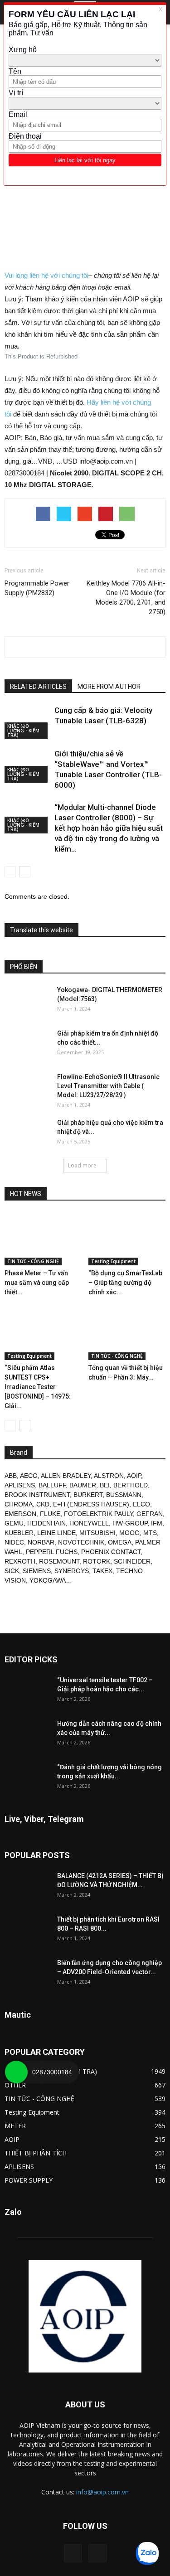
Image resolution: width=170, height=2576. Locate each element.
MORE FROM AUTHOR (109, 687)
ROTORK (97, 1561)
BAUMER (83, 1485)
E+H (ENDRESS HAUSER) (91, 1504)
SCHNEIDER (132, 1561)
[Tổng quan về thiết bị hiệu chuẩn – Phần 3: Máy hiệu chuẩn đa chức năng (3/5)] (127, 1334)
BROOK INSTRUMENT (37, 1495)
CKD (43, 1504)
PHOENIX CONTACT (111, 1552)
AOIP (134, 1476)
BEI (105, 1485)
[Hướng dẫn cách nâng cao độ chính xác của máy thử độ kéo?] (27, 1735)
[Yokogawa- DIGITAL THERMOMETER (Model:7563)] (27, 1001)
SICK (12, 1571)
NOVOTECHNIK (81, 1542)
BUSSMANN (124, 1495)
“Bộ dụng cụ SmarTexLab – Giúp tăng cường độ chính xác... (125, 1283)
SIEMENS (37, 1571)
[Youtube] (97, 2553)
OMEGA (120, 1542)
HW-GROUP (130, 1523)
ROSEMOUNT (59, 1561)
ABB (11, 1476)
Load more (82, 1165)
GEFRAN (150, 1514)
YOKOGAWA (48, 1580)
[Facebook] (73, 2553)
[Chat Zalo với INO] (147, 2553)
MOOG (129, 1533)
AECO (29, 1476)
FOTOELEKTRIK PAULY (98, 1514)
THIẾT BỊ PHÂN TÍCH (36, 2153)
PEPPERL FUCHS (52, 1552)
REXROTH (20, 1561)
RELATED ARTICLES (38, 687)
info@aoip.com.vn (102, 2492)
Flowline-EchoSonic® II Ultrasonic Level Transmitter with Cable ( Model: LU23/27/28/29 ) (108, 1086)
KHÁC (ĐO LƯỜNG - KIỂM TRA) (23, 731)
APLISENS (20, 1485)
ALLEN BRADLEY (66, 1476)
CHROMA (19, 1504)
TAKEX (102, 1571)
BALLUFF (52, 1485)
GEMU (14, 1523)
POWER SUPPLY (29, 2180)
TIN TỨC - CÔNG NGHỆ (33, 1261)
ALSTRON (109, 1476)
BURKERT (88, 1495)
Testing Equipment (113, 1261)
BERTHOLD (131, 1485)
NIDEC (14, 1542)
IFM (157, 1523)
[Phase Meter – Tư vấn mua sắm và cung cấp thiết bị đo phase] (43, 1239)
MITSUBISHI (97, 1533)
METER (15, 2126)
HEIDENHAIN (46, 1523)
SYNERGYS (72, 1571)
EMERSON (20, 1514)
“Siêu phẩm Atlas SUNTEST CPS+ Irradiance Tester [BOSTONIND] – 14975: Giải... (38, 1387)
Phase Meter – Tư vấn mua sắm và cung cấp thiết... (37, 1283)
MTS (150, 1533)
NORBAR (41, 1542)
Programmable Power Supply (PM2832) (37, 588)
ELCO (141, 1504)
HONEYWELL (89, 1523)
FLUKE (50, 1514)
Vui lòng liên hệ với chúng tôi (46, 275)
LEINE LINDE (56, 1533)
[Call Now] (16, 2072)
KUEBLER (19, 1533)
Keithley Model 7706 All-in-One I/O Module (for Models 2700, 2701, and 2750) (126, 598)
